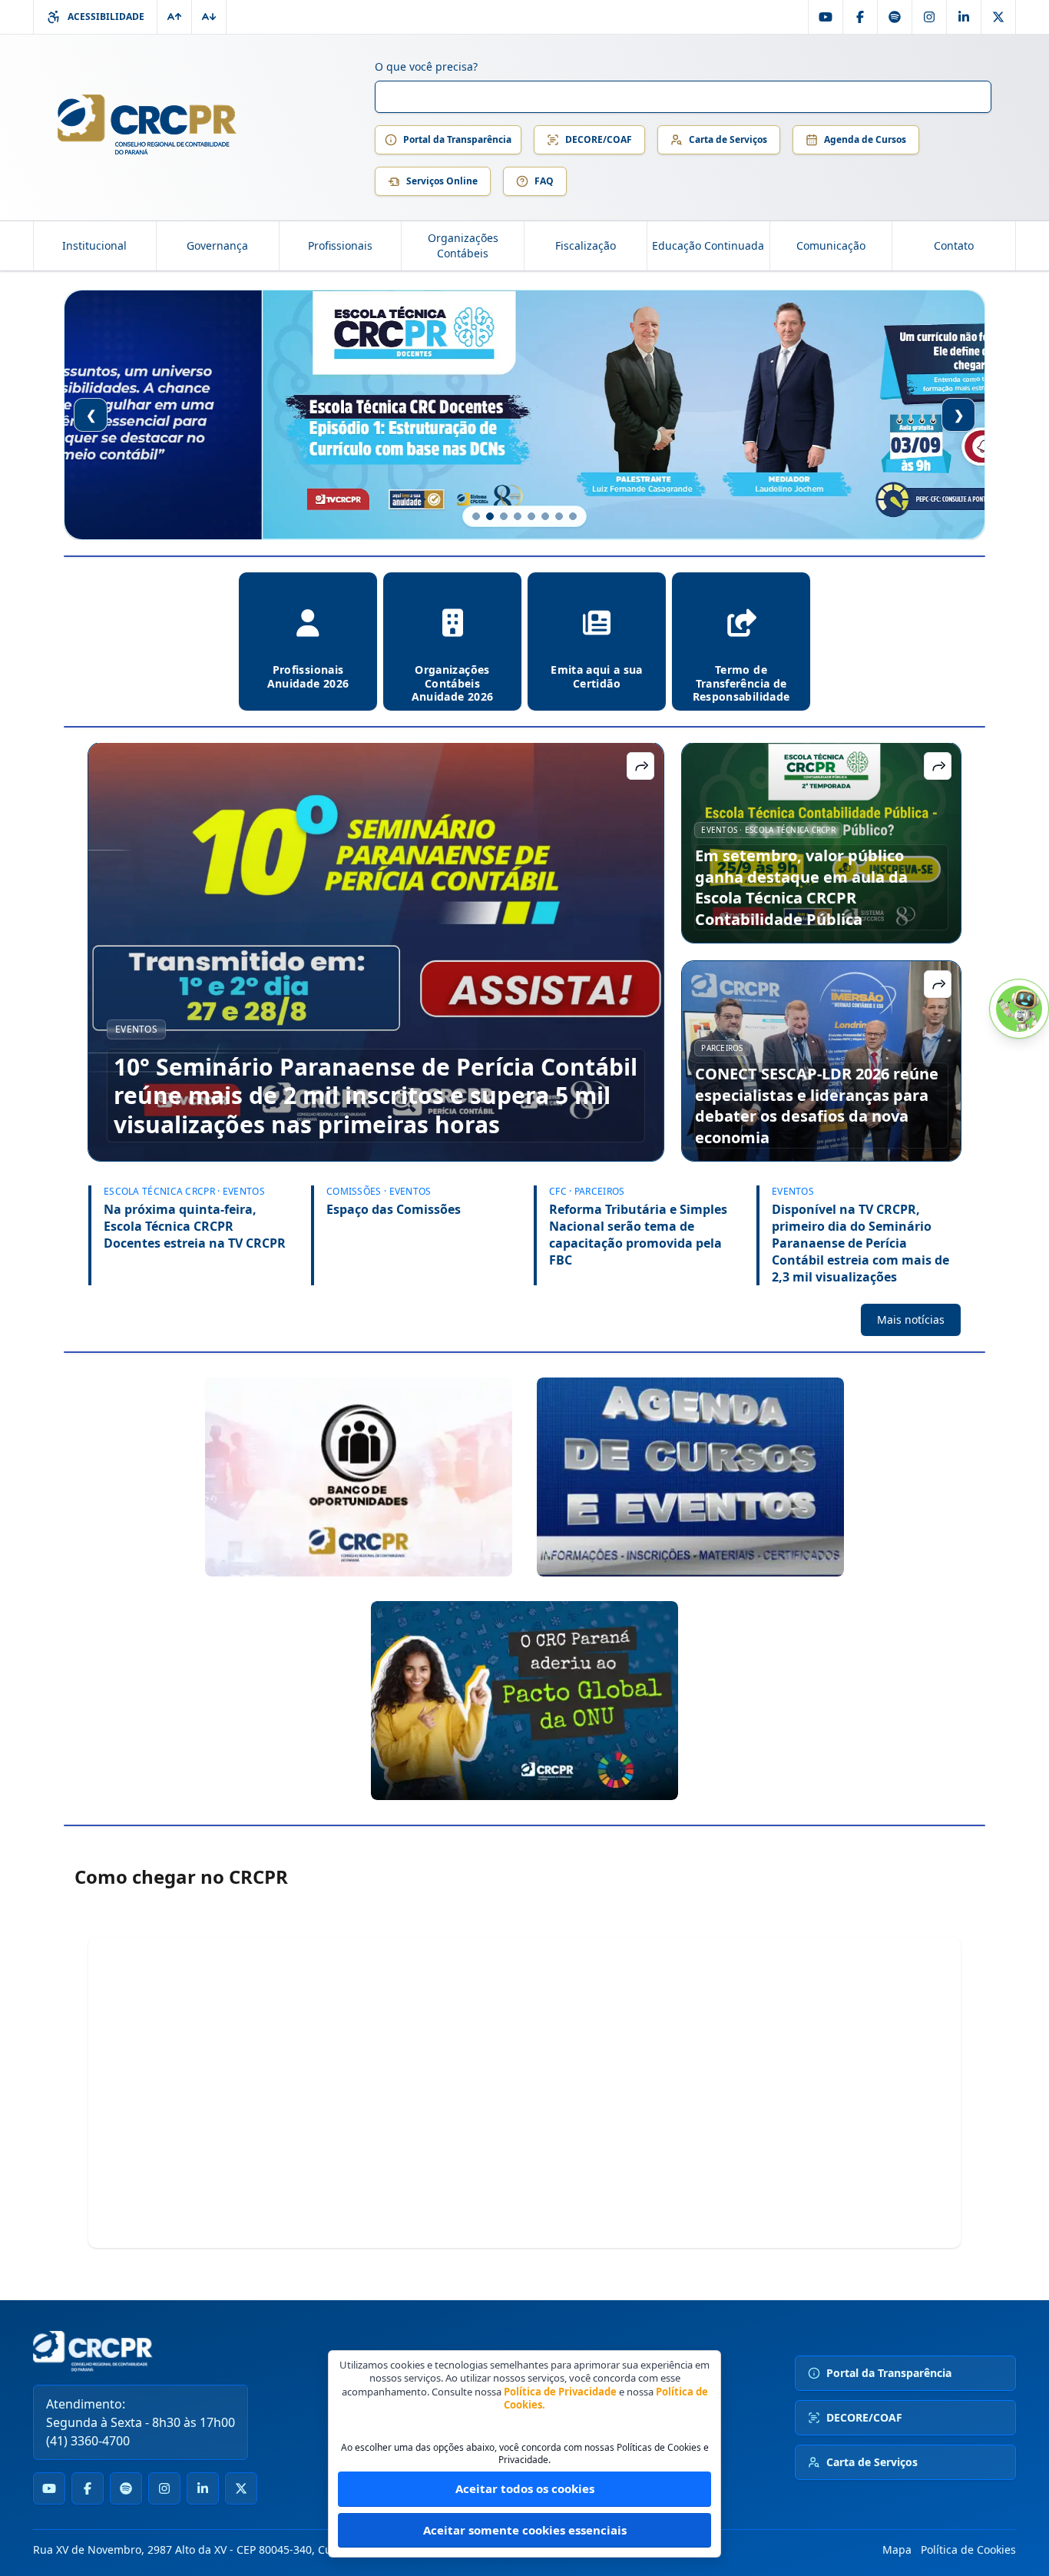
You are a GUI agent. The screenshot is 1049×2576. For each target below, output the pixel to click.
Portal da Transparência (457, 139)
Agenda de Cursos (865, 139)
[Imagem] (359, 1477)
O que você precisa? (426, 66)
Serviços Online (442, 181)
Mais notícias (911, 1319)
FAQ (544, 181)
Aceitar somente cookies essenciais (525, 2530)
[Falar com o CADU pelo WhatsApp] (1019, 1009)
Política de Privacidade (560, 2392)
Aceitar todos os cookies (525, 2488)
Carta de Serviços (728, 139)
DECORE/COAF (599, 139)
